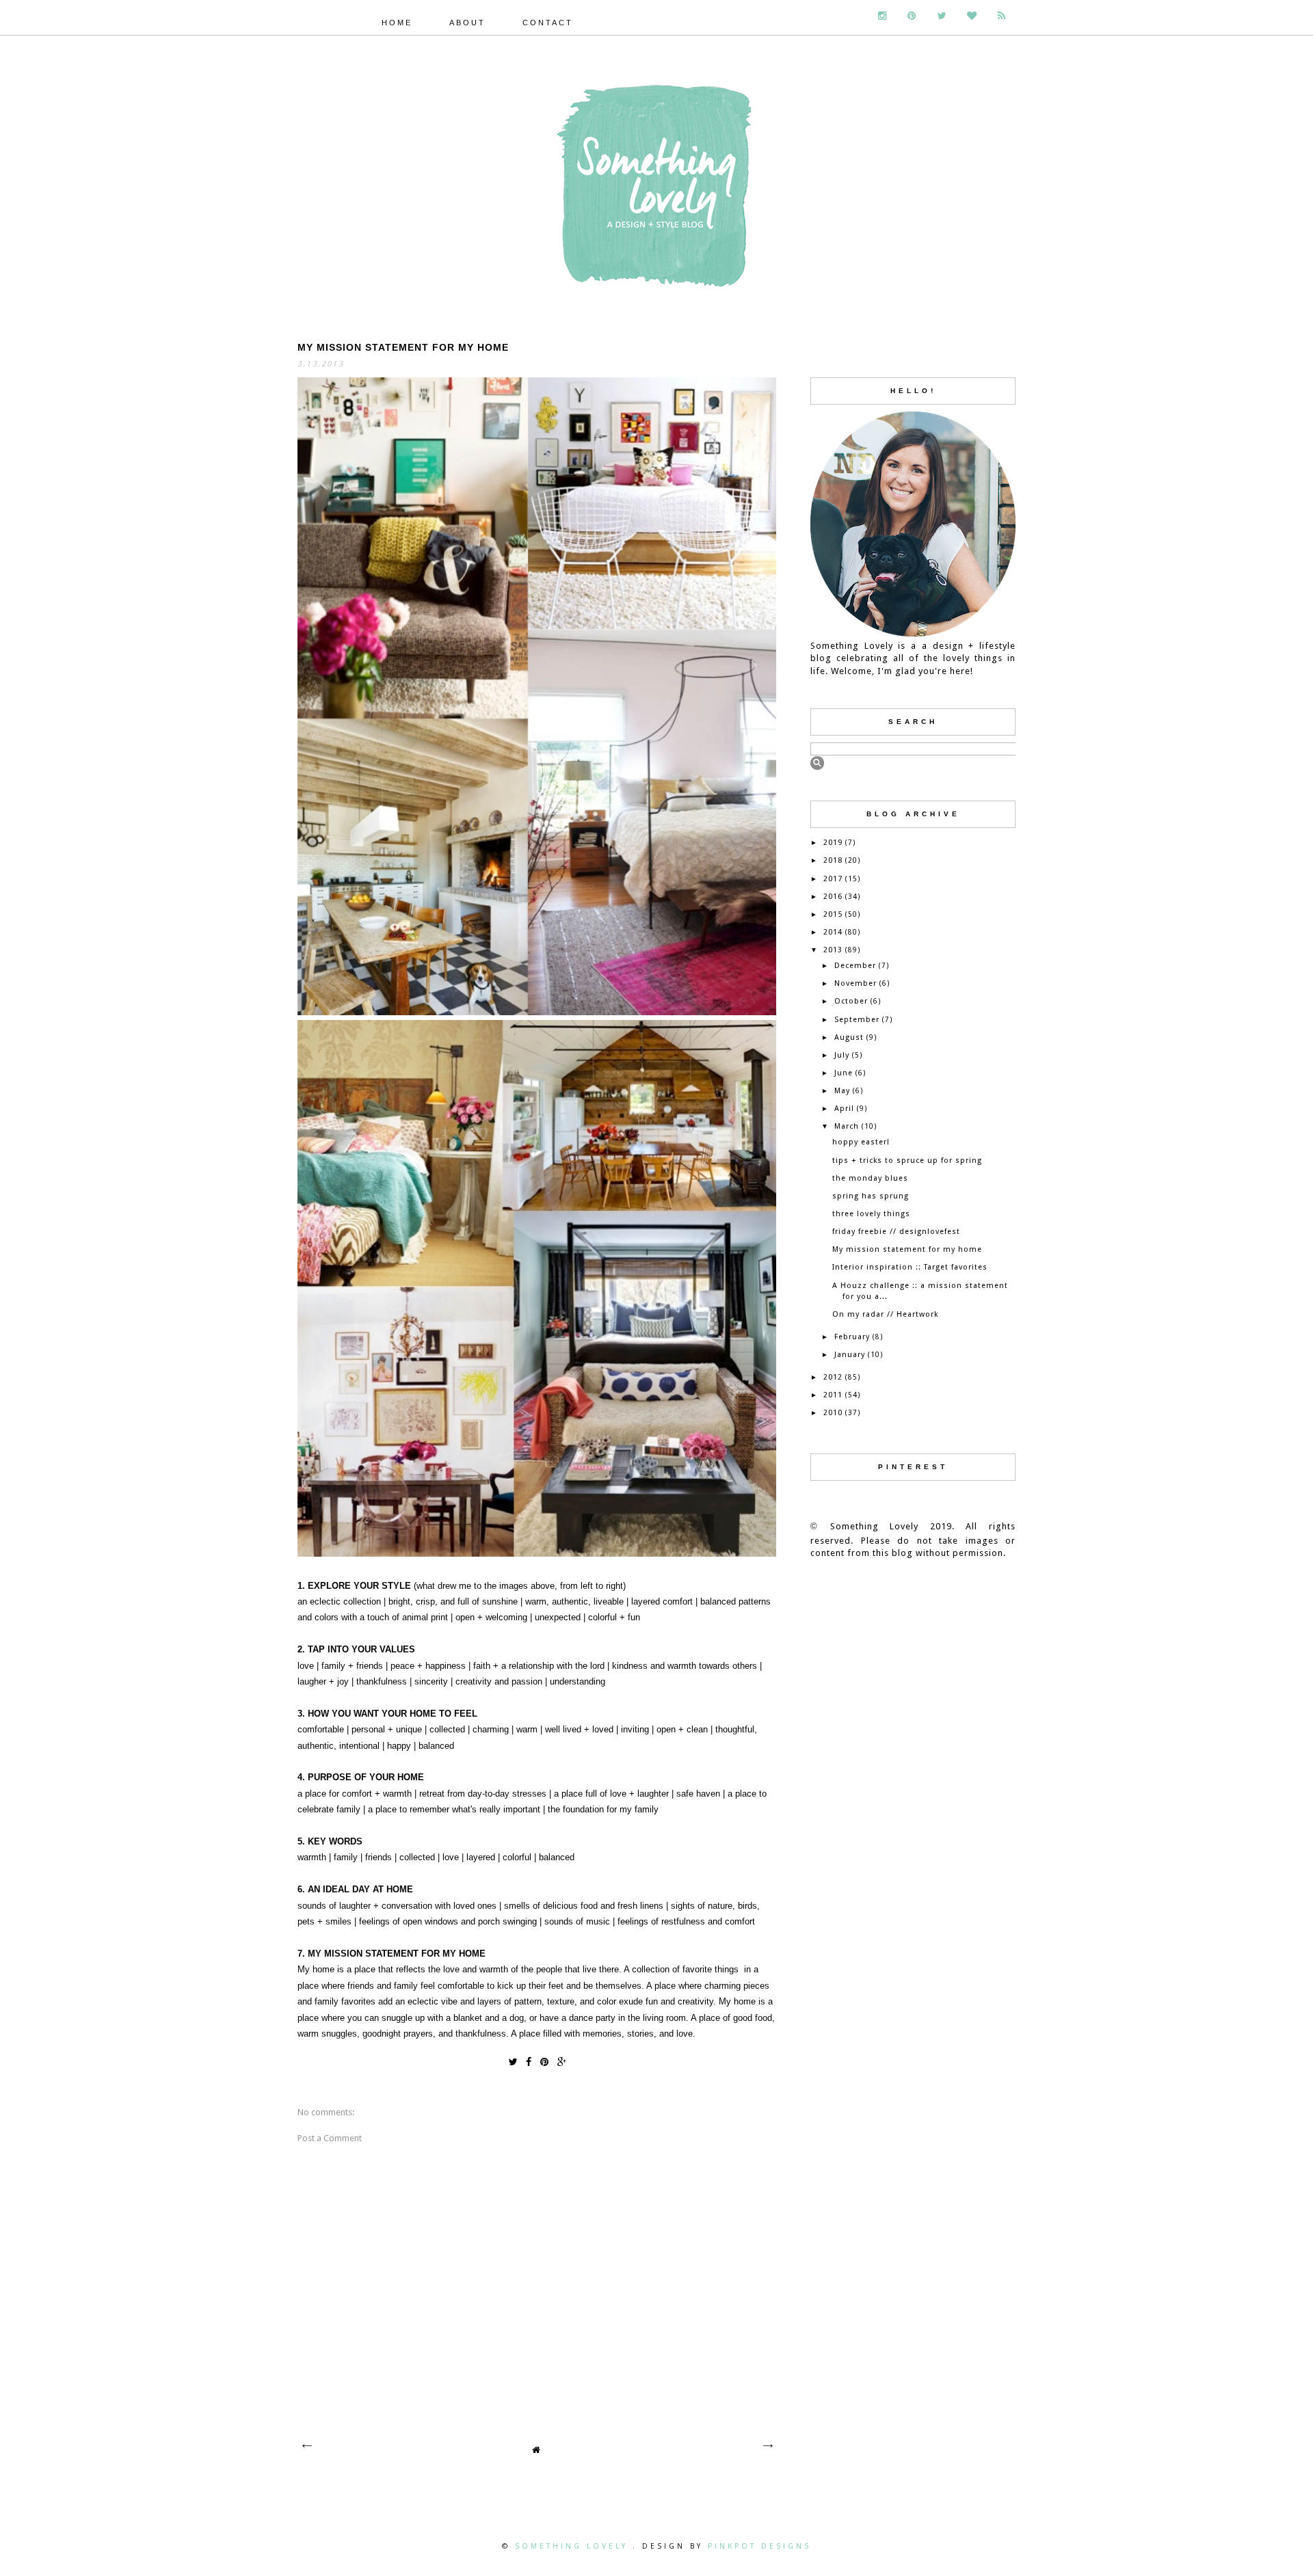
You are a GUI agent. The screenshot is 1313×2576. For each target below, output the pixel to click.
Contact (548, 23)
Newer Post (306, 2446)
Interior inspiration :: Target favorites (910, 1267)
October (851, 1001)
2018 (833, 860)
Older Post (767, 2446)
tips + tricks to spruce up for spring (907, 1160)
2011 (833, 1395)
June (844, 1073)
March (847, 1126)
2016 (833, 897)
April (844, 1109)
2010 (833, 1413)
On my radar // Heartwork (885, 1314)
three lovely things (871, 1214)
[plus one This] (562, 2061)
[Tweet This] (513, 2061)
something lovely (574, 2546)
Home (397, 23)
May (842, 1091)
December (855, 966)
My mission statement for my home (907, 1249)
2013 (833, 950)
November (856, 983)
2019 (833, 843)
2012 (833, 1377)
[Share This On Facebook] (529, 2061)
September (857, 1020)
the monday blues (870, 1178)
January (850, 1355)
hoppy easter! (861, 1142)
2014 (833, 932)
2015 (833, 914)
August (849, 1037)
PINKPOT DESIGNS (759, 2546)
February (852, 1337)
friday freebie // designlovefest (896, 1232)
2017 (833, 879)
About (467, 23)
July (842, 1055)
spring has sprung (871, 1196)
